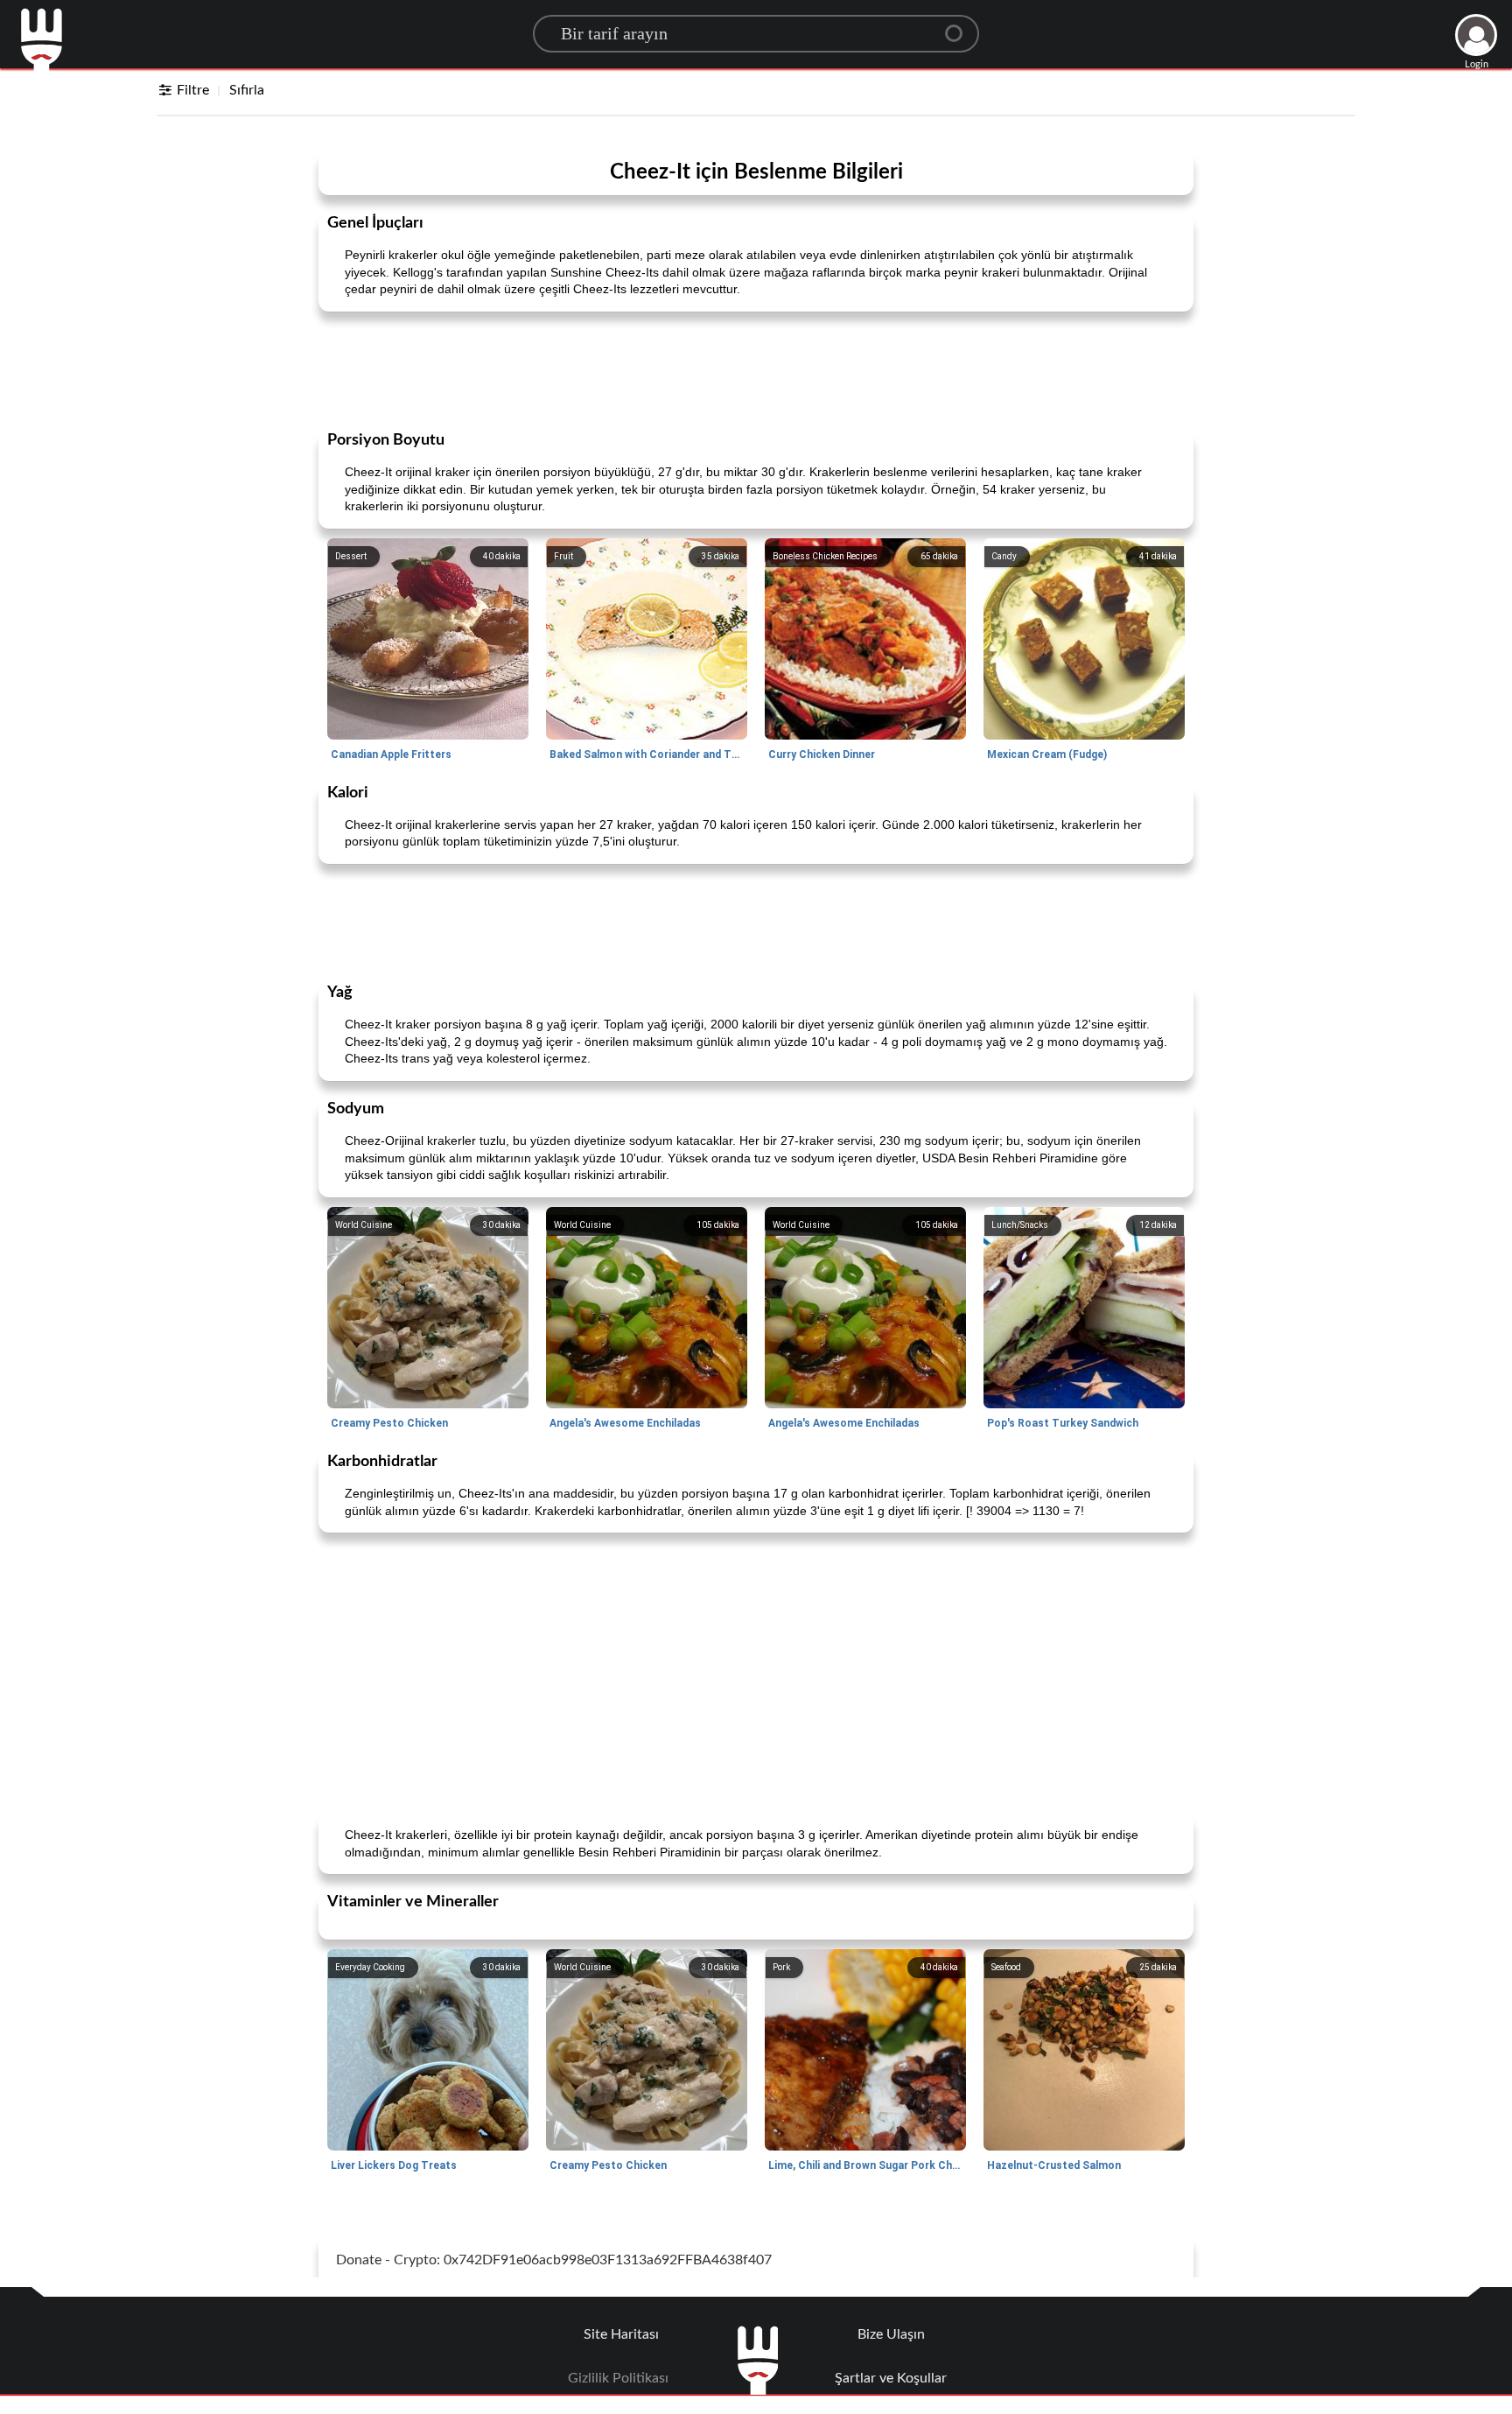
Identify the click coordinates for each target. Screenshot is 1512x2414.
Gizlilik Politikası (618, 2378)
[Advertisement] (756, 369)
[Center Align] (960, 26)
